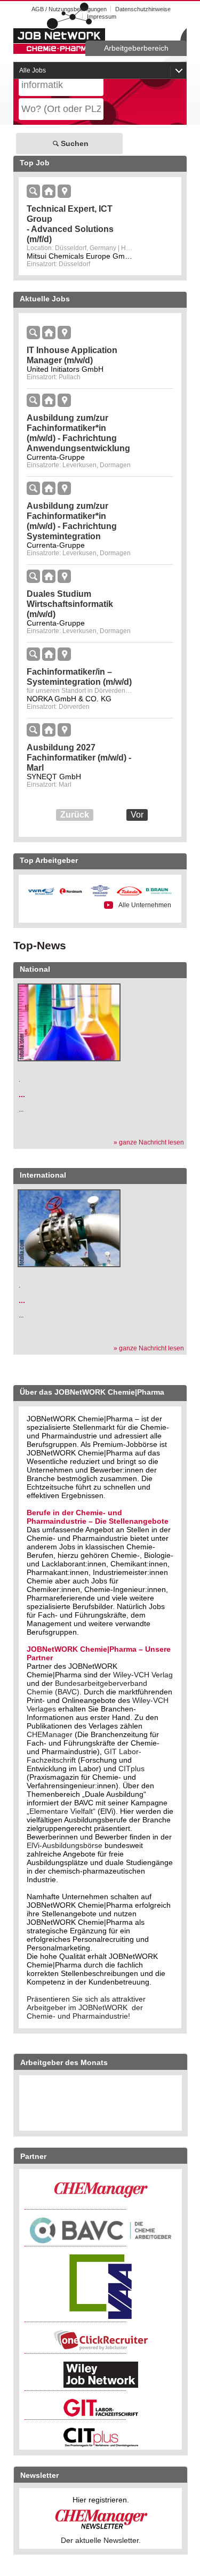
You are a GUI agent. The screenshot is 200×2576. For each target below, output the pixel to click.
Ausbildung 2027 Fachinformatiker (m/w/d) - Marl (79, 758)
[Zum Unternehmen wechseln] (50, 192)
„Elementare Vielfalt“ (61, 1811)
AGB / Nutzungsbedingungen (69, 9)
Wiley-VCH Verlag (143, 1675)
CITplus (131, 1769)
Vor (137, 815)
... (22, 1094)
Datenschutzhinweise (143, 9)
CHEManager (50, 1734)
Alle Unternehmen (145, 905)
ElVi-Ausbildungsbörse (65, 1845)
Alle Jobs (33, 70)
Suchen (75, 143)
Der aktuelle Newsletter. (101, 2540)
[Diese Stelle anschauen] (34, 192)
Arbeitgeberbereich (136, 48)
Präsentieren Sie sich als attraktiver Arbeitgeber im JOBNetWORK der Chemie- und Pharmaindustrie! (86, 2007)
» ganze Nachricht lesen (149, 1142)
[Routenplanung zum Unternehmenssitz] (64, 192)
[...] (69, 1023)
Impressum (102, 17)
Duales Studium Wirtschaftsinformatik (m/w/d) (70, 604)
